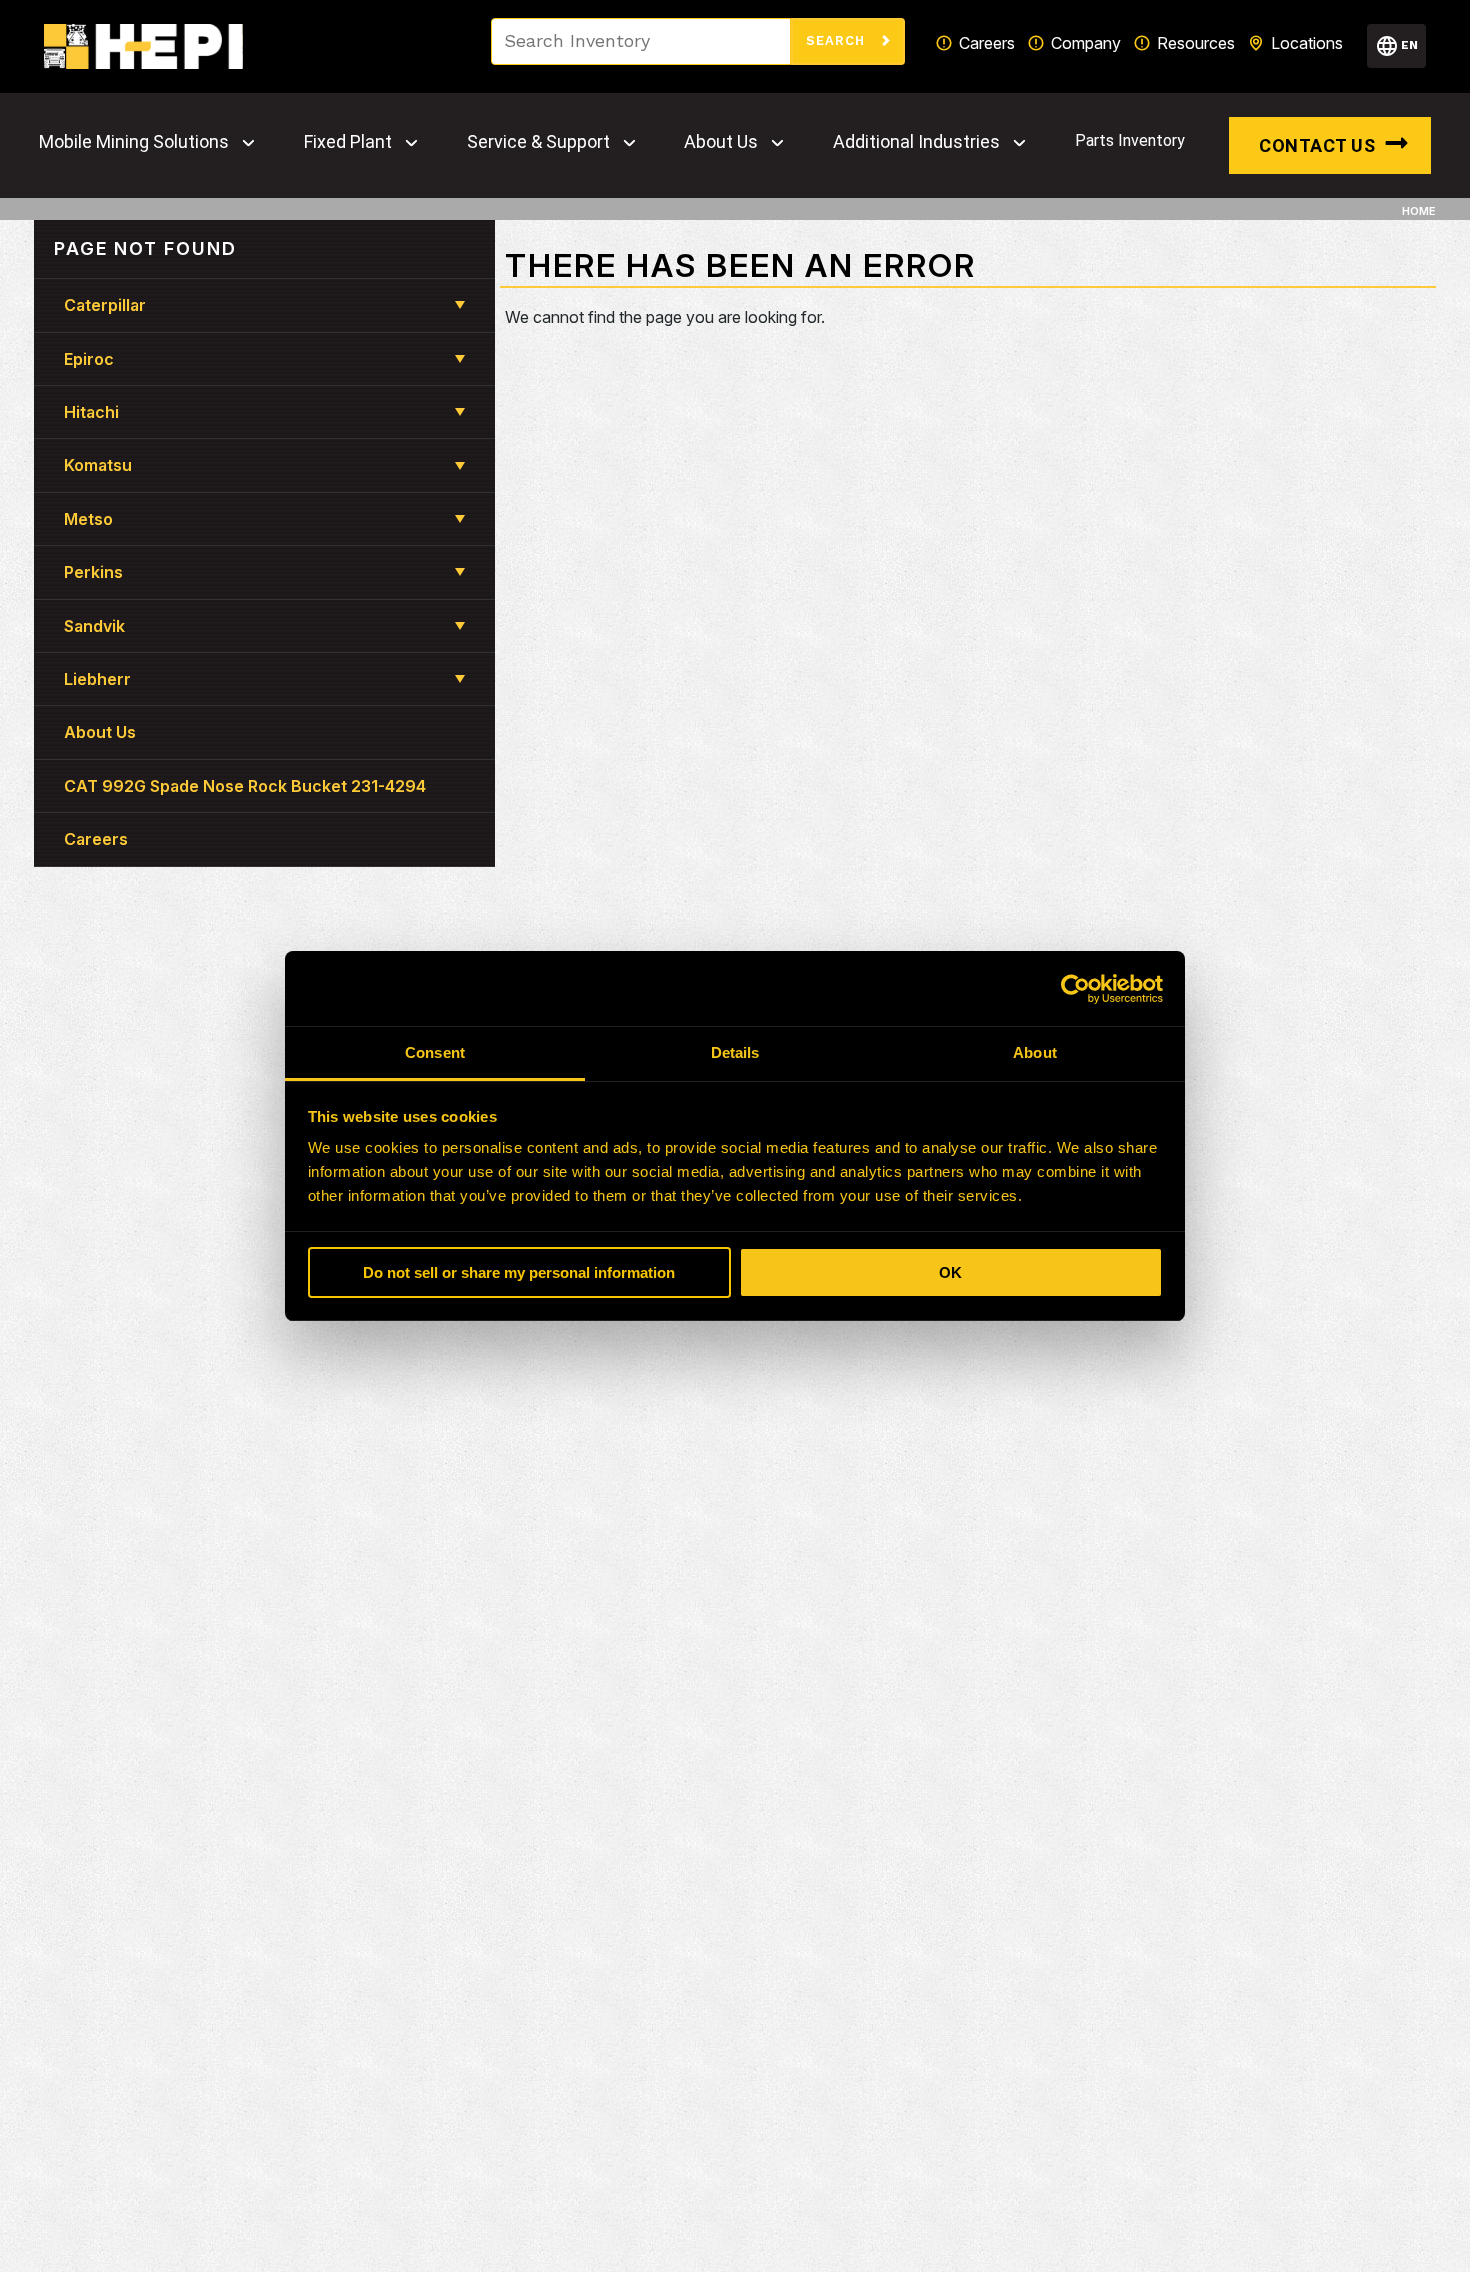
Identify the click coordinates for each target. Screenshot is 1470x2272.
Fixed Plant (348, 142)
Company (1086, 43)
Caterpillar (105, 305)
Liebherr (97, 679)
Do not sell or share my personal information (519, 1272)
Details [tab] (735, 1052)
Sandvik (94, 626)
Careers (987, 43)
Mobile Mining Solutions (134, 142)
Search (838, 40)
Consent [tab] (435, 1052)
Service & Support (538, 142)
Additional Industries (916, 142)
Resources (1196, 43)
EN (1409, 45)
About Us (721, 142)
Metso (88, 519)
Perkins (93, 572)
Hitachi (91, 412)
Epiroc (89, 359)
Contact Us (1317, 145)
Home (1419, 211)
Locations (1307, 43)
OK (950, 1272)
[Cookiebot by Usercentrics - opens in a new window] (1075, 989)
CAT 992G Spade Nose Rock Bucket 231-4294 (245, 786)
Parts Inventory (1130, 140)
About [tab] (1035, 1052)
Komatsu (98, 465)
